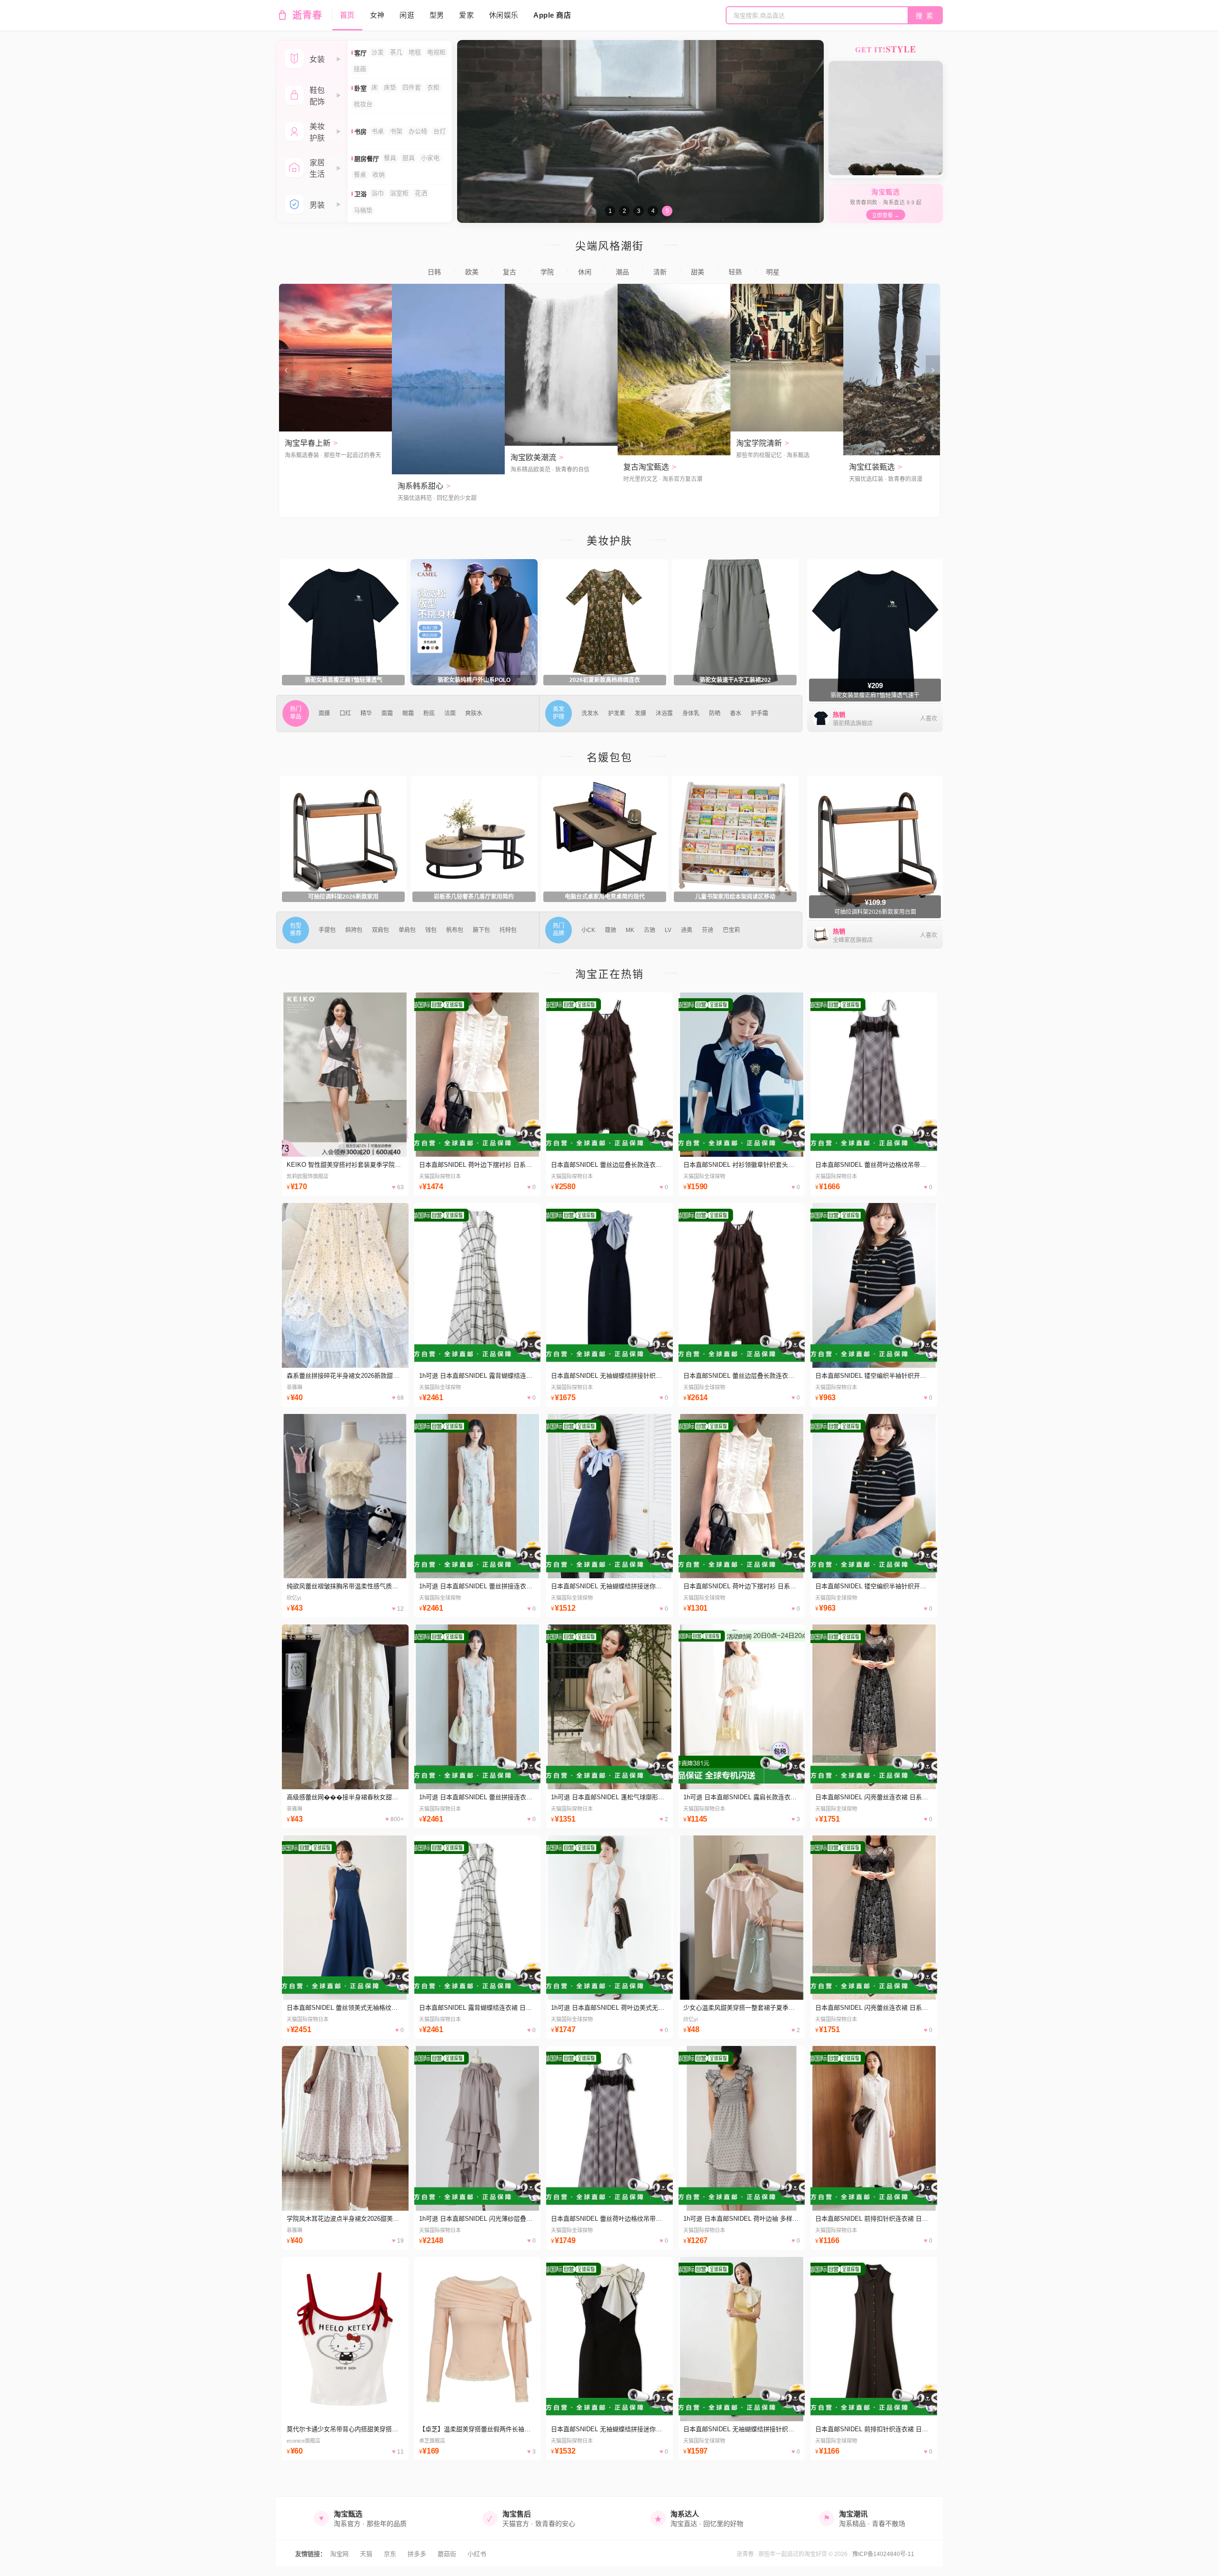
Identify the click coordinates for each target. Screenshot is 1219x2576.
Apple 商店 (552, 15)
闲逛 (407, 15)
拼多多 (417, 2554)
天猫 (366, 2554)
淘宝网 (339, 2554)
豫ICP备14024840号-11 (883, 2554)
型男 (437, 15)
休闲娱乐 (504, 15)
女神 (377, 15)
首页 (347, 15)
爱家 (466, 15)
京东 (390, 2554)
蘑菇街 (447, 2554)
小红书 (477, 2554)
